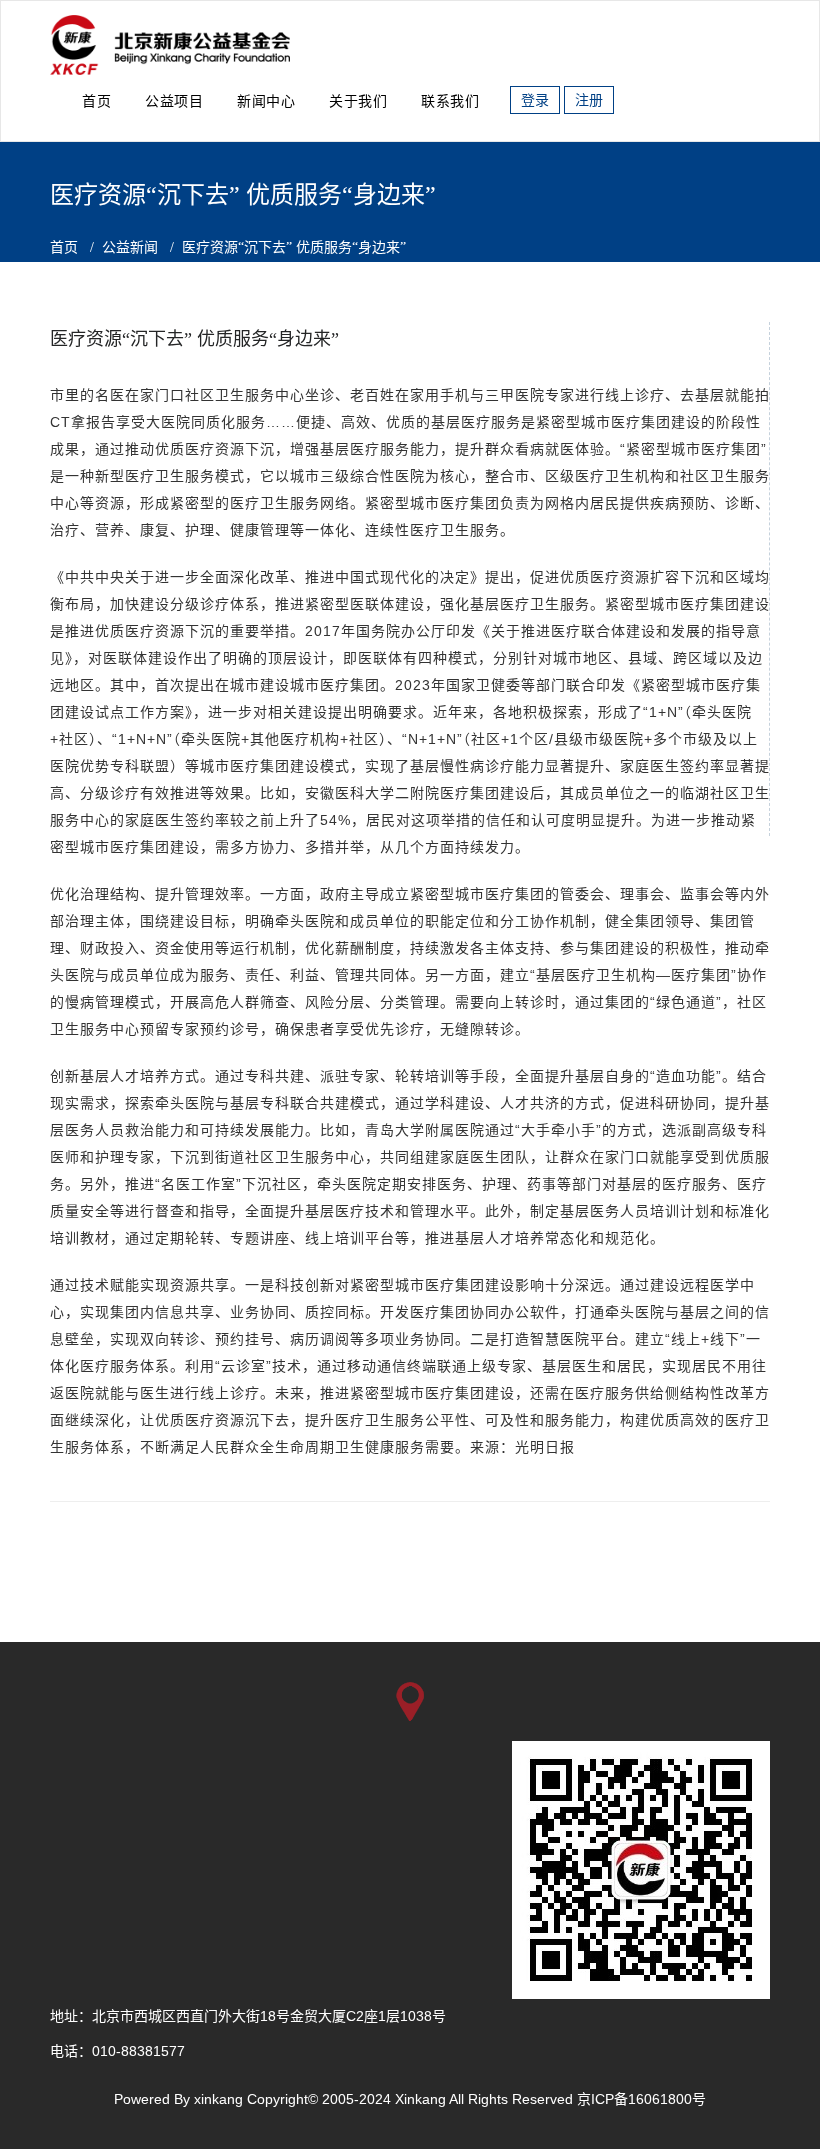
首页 (96, 101)
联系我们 (450, 101)
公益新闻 (130, 247)
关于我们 (358, 101)
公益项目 (174, 101)
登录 (535, 100)
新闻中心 (266, 101)
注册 (589, 100)
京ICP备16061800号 (641, 2099)
